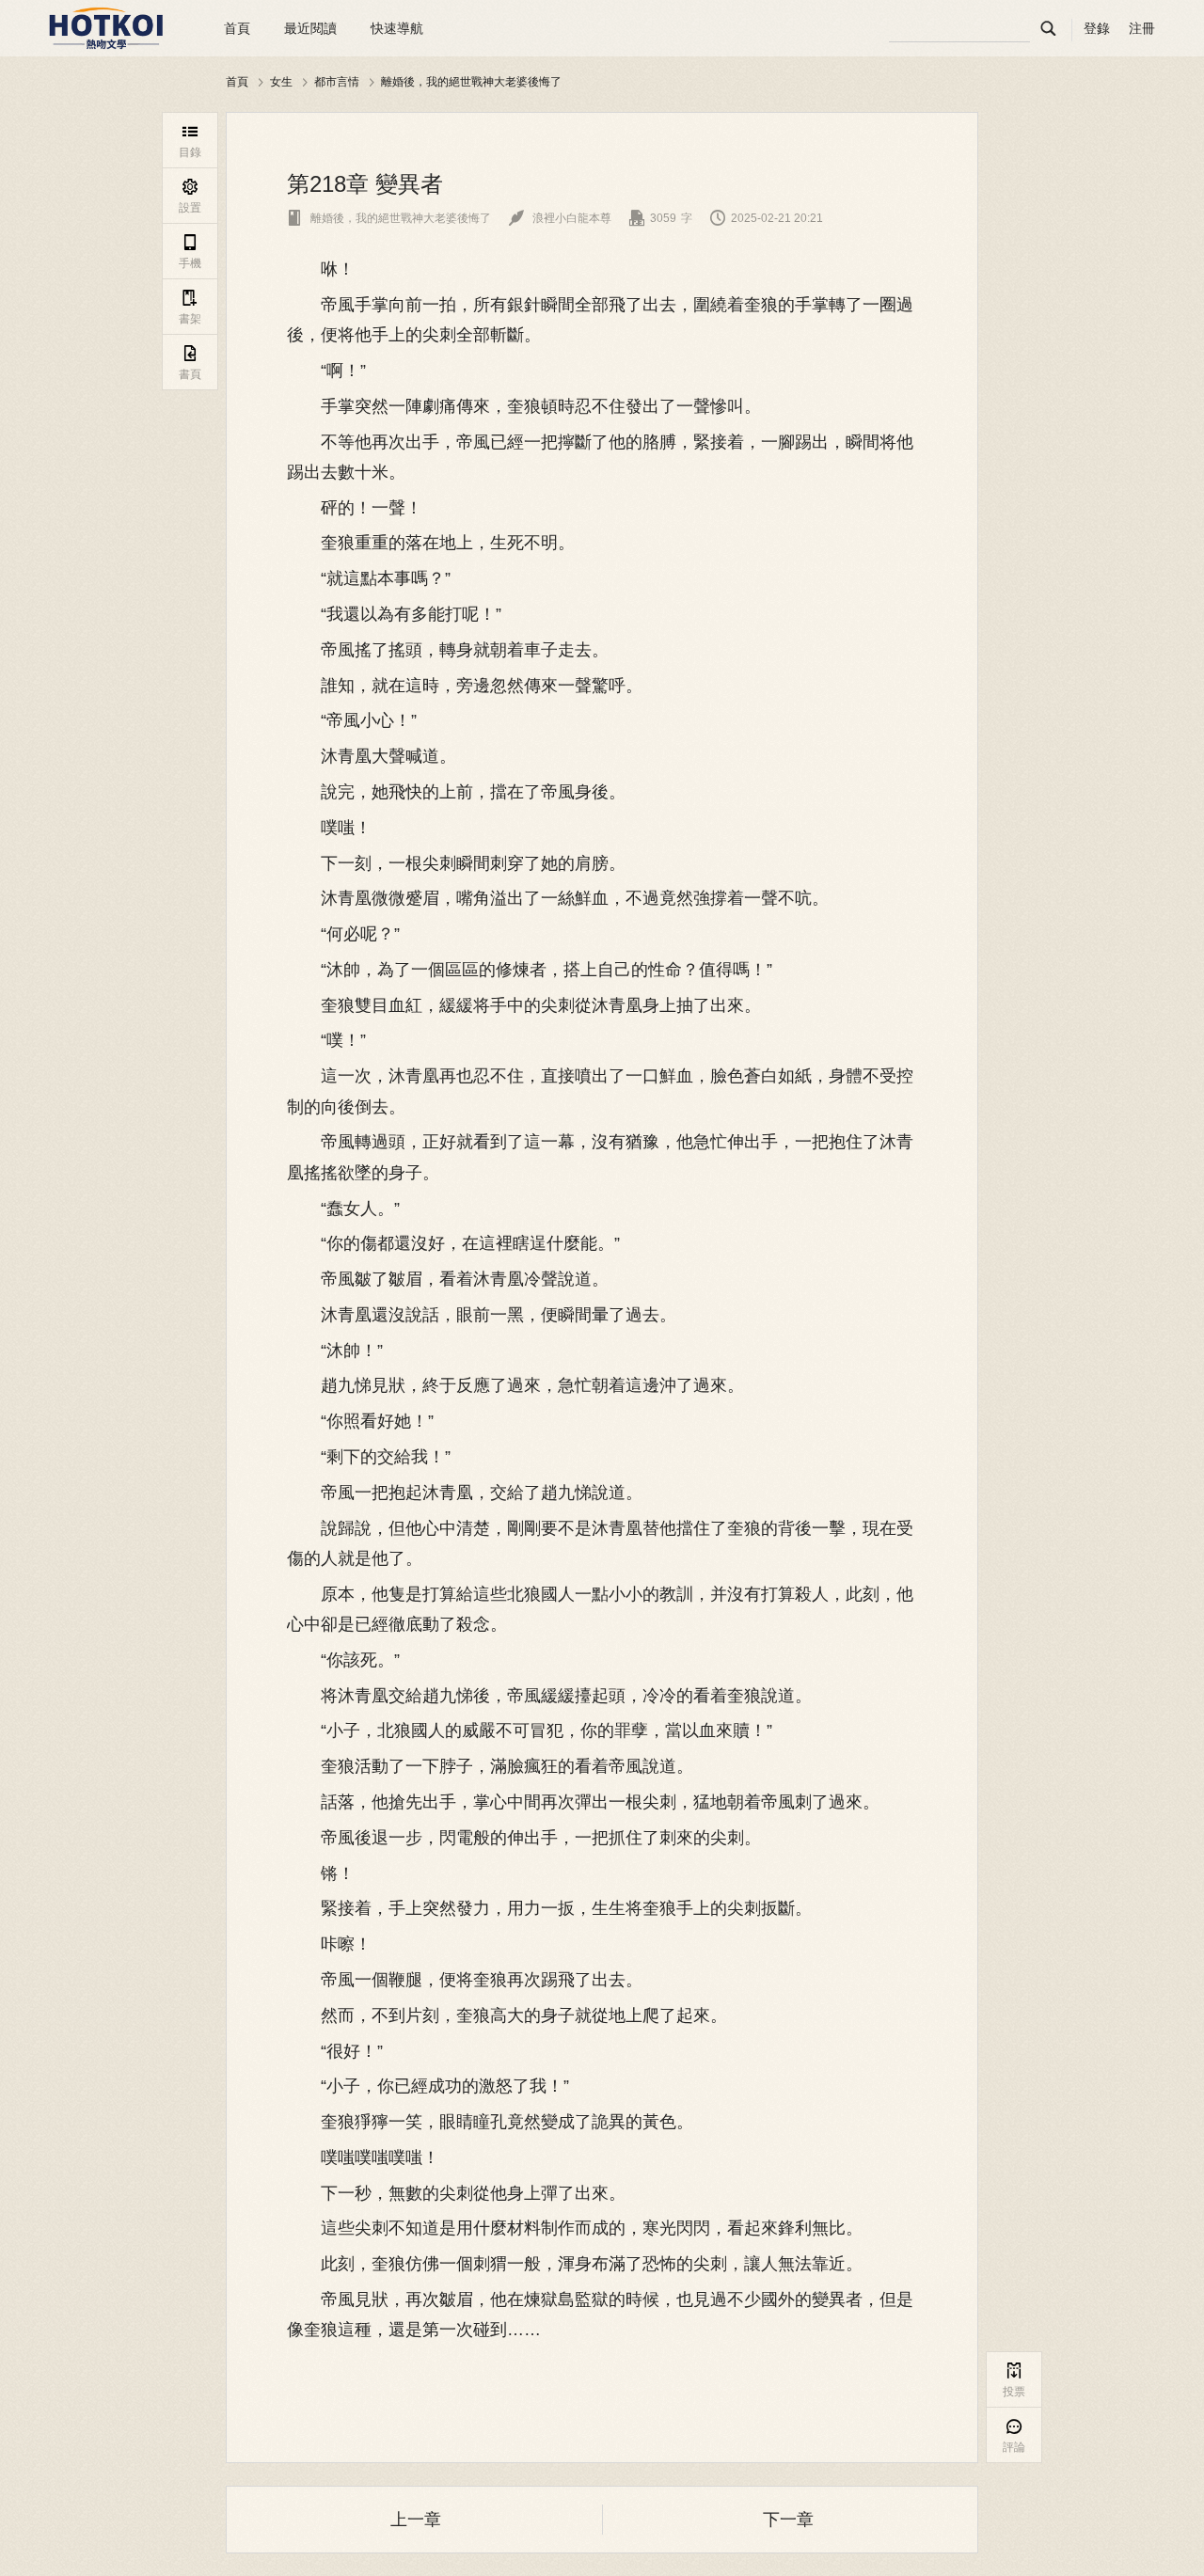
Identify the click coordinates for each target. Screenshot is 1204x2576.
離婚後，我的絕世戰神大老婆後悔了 (471, 81)
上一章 (416, 2520)
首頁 (237, 28)
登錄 (1097, 28)
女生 (281, 81)
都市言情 (337, 81)
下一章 (788, 2520)
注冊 (1142, 28)
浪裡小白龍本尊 (560, 218)
